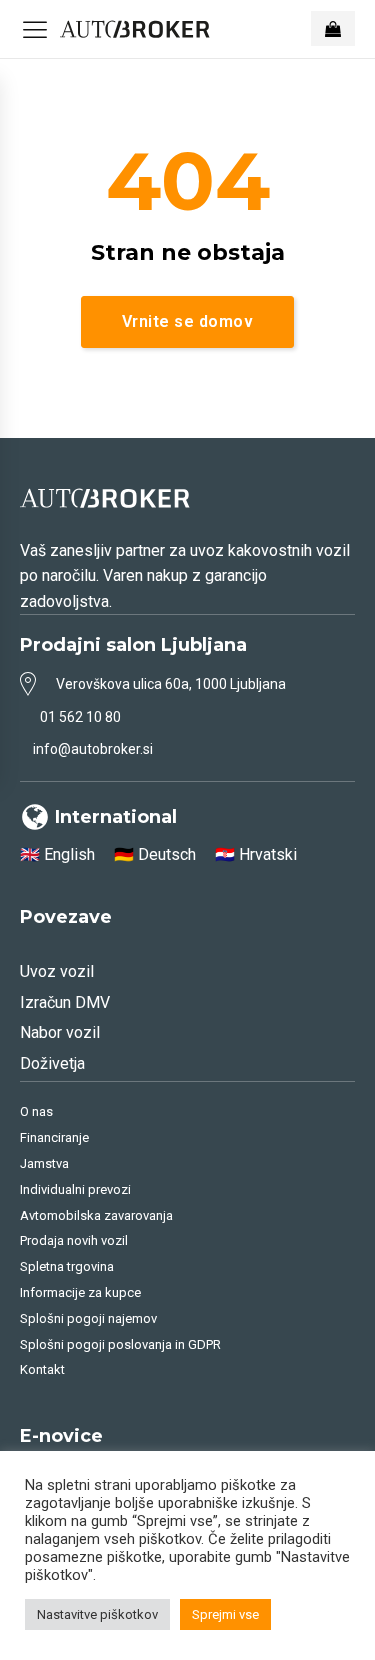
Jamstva (44, 1163)
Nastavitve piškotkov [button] (97, 1614)
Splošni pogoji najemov (88, 1318)
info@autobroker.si (93, 749)
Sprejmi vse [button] (225, 1614)
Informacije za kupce (80, 1292)
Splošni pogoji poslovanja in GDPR (120, 1344)
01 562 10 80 (80, 717)
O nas (36, 1111)
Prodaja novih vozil (74, 1240)
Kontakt (42, 1369)
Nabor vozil (60, 1032)
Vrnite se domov (188, 321)
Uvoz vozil (57, 971)
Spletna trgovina (67, 1266)
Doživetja (52, 1063)
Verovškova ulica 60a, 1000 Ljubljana (171, 684)
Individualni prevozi (75, 1189)
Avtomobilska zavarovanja (96, 1215)
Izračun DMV (65, 1002)
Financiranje (54, 1137)
